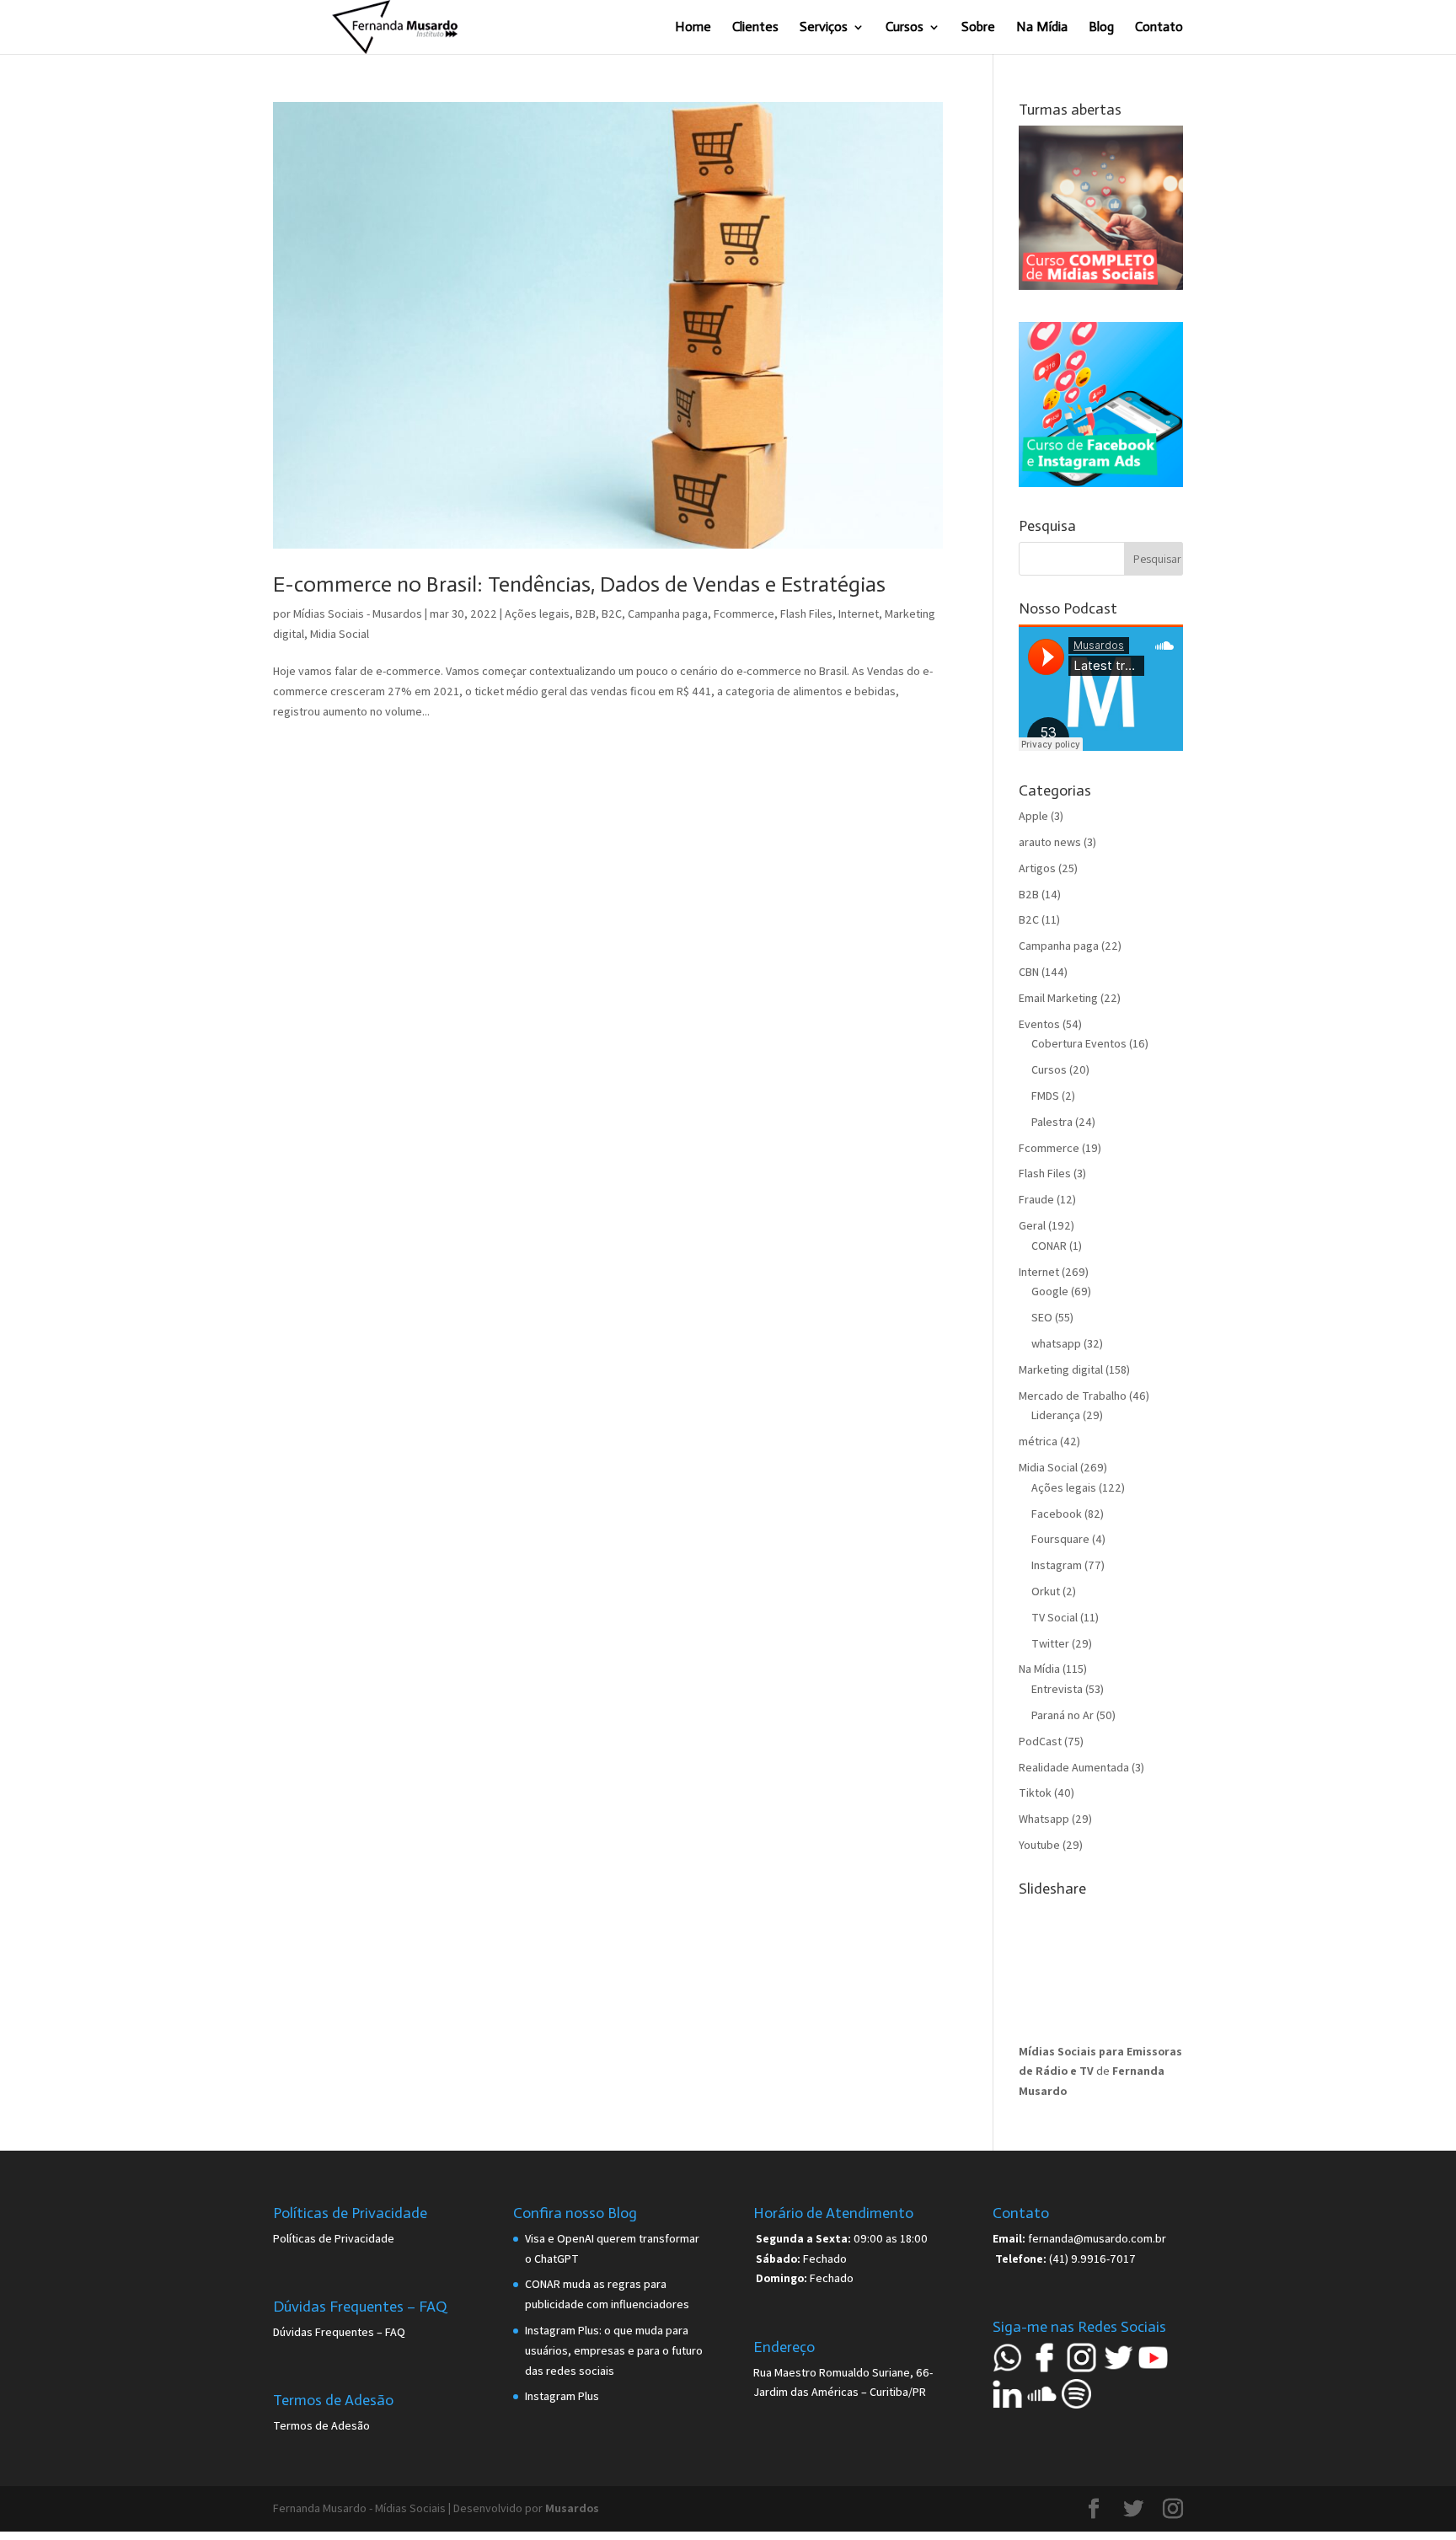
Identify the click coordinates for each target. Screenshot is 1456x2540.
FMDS (1045, 1096)
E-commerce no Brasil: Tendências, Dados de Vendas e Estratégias (579, 584)
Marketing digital (1061, 1369)
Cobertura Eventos (1079, 1043)
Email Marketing (1058, 998)
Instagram (1057, 1565)
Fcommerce (744, 614)
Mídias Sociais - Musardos (358, 614)
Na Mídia (1042, 28)
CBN (1029, 972)
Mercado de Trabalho (1073, 1396)
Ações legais (537, 614)
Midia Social (340, 634)
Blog (1101, 28)
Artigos (1037, 868)
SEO (1042, 1317)
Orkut (1046, 1591)
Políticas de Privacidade (334, 2238)
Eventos (1039, 1024)
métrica (1038, 1441)
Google (1050, 1291)
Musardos (572, 2508)
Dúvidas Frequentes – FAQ (339, 2332)
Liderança (1056, 1415)
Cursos (905, 28)
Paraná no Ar (1063, 1715)
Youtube (1039, 1845)
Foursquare (1060, 1539)
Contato (1159, 28)
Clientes (755, 28)
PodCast (1040, 1741)
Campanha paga (668, 614)
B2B (586, 614)
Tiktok (1035, 1792)
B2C (612, 614)
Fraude (1036, 1199)
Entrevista (1057, 1689)
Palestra (1052, 1122)
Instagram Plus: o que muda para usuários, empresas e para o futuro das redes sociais (614, 2350)
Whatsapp (1044, 1819)
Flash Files (806, 614)
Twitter (1050, 1643)
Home (693, 28)
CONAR (1049, 1246)
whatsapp (1056, 1343)
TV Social (1055, 1617)
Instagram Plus (562, 2396)
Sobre (978, 28)
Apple (1033, 816)
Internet (859, 614)
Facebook (1057, 1514)
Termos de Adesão (321, 2425)
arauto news (1050, 842)
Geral (1032, 1225)
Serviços (824, 28)
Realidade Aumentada (1074, 1767)
